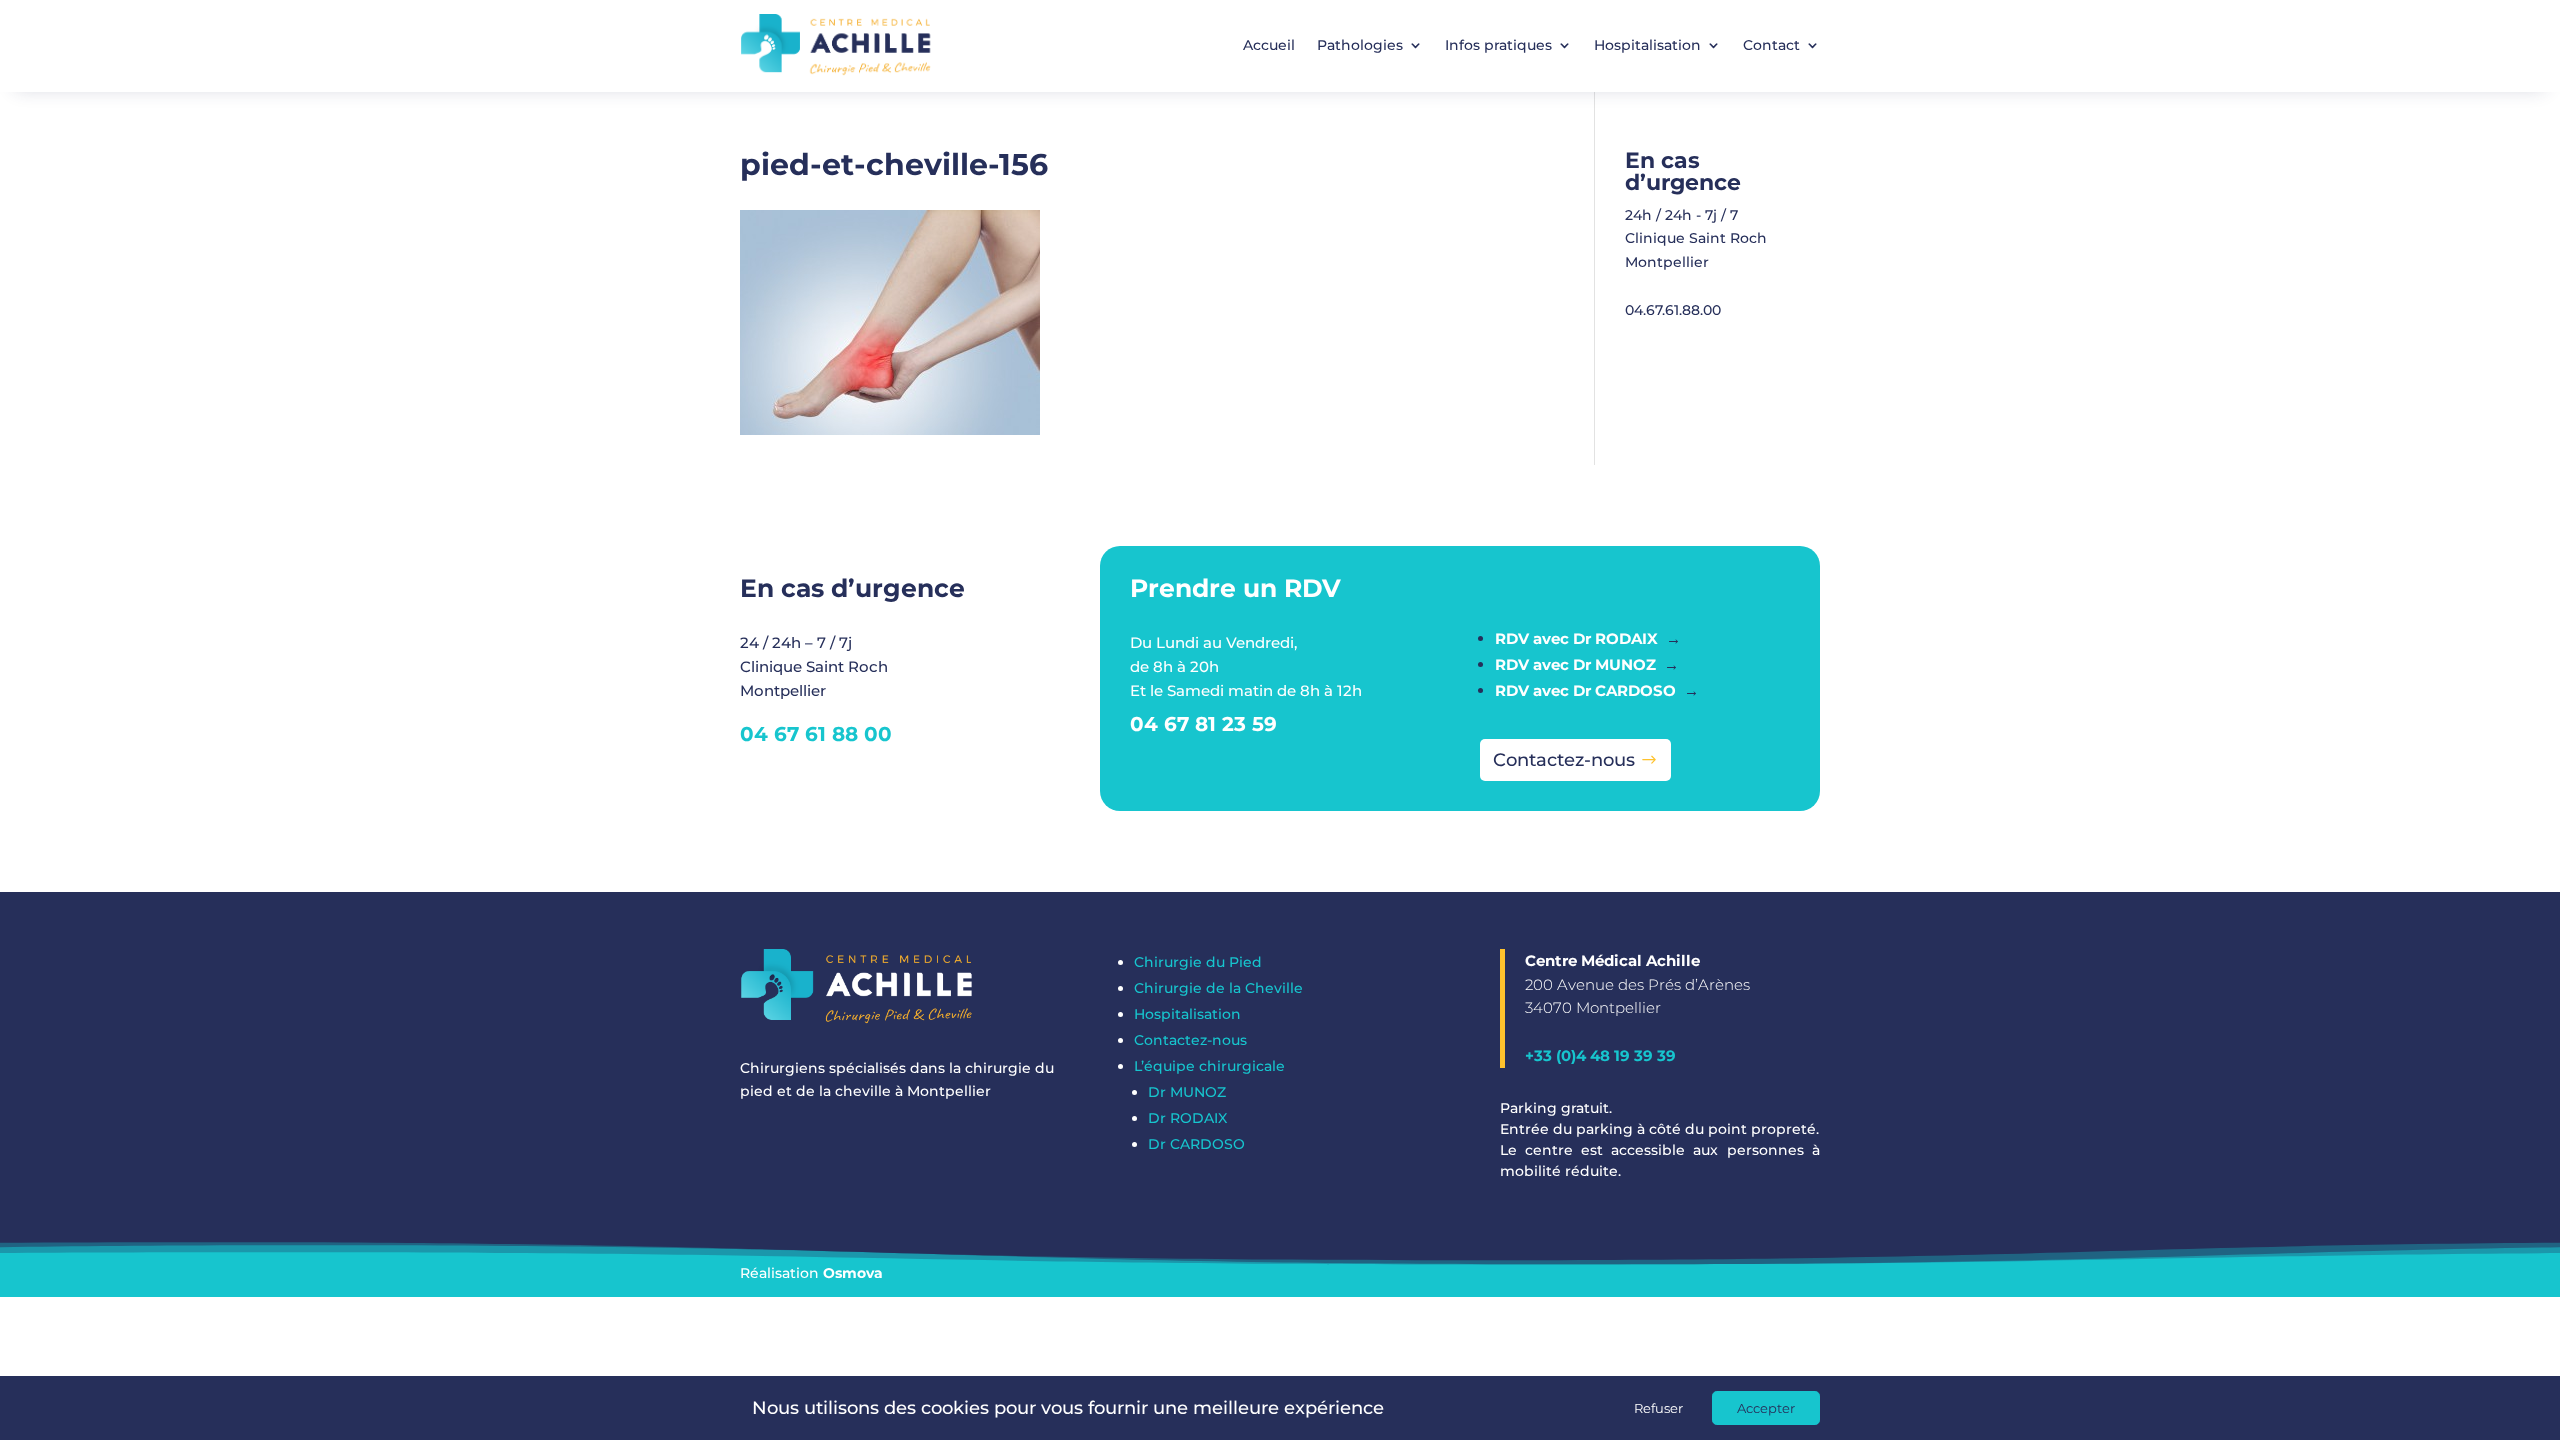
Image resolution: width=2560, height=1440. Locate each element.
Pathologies (1360, 45)
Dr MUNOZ (1187, 1092)
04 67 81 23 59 (1203, 724)
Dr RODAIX (1187, 1118)
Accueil (1269, 45)
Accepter (1766, 1408)
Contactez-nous (1564, 760)
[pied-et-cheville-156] (890, 430)
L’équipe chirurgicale (1209, 1066)
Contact (1771, 45)
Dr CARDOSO (1196, 1144)
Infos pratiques (1498, 45)
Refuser (1658, 1408)
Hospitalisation (1647, 45)
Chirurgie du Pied (1198, 962)
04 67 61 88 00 (816, 734)
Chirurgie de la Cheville (1218, 988)
